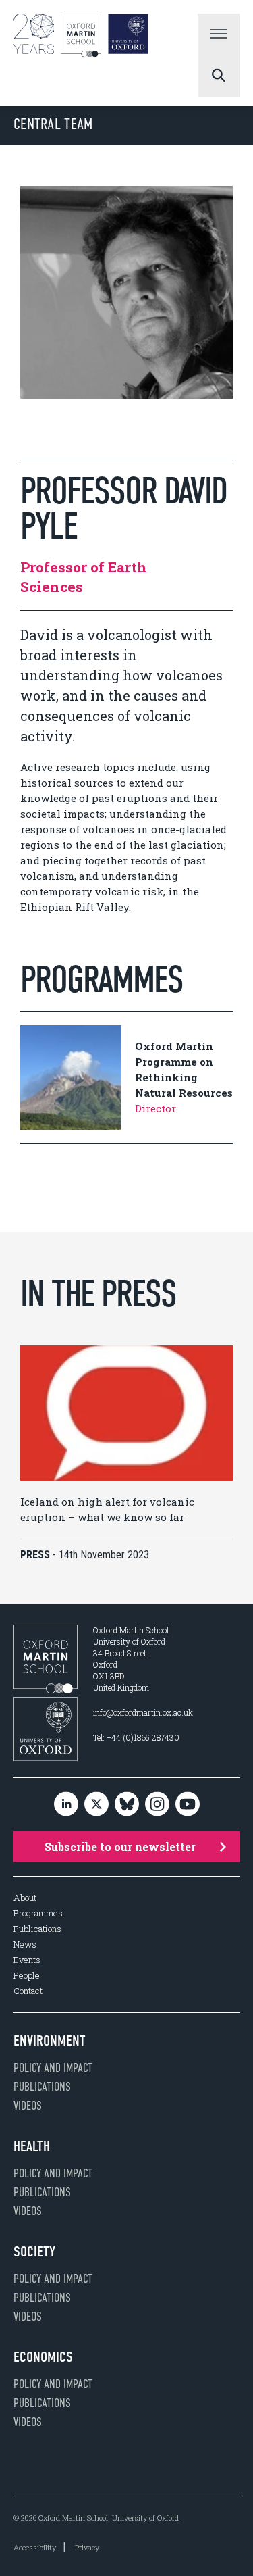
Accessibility (35, 2547)
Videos (28, 2106)
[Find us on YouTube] (188, 1805)
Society (34, 2252)
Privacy (87, 2547)
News (25, 1945)
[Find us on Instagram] (157, 1805)
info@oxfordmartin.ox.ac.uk (143, 1712)
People (27, 1976)
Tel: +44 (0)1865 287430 (136, 1737)
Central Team (53, 124)
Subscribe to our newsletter (120, 1847)
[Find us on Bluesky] (127, 1805)
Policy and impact (53, 2068)
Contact (28, 1991)
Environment (50, 2041)
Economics (43, 2357)
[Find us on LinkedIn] (66, 1805)
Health (32, 2146)
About (25, 1898)
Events (27, 1960)
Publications (37, 1929)
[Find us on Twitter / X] (96, 1805)
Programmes (38, 1913)
